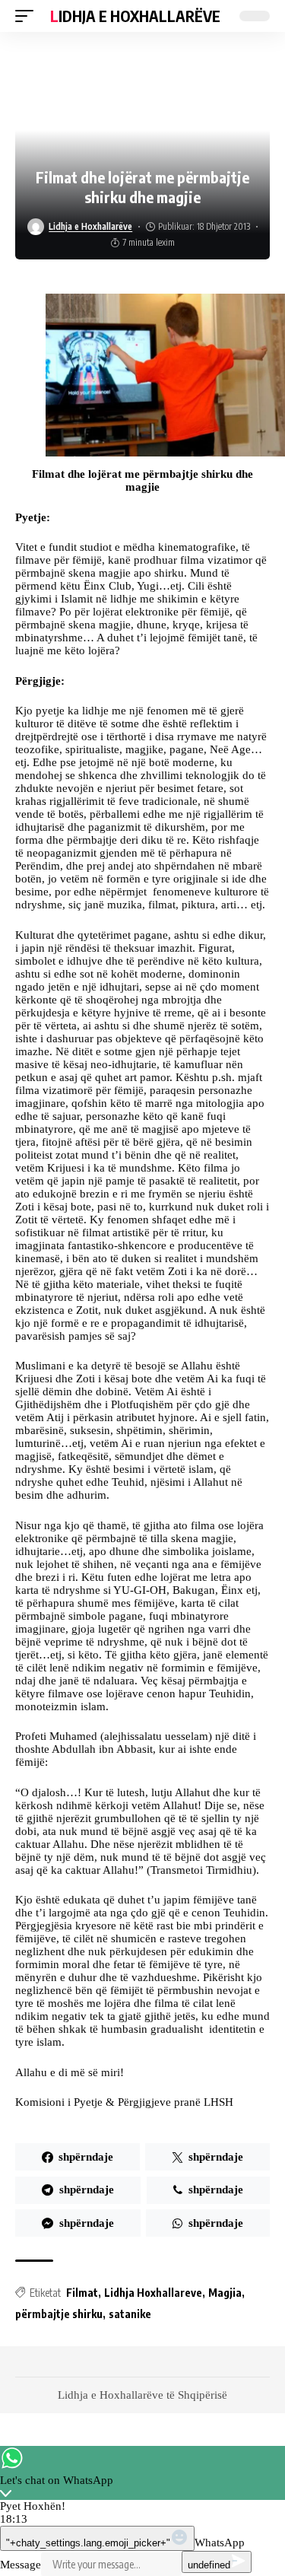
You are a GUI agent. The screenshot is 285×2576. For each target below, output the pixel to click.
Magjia (225, 2293)
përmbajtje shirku (59, 2314)
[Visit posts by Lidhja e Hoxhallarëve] (36, 227)
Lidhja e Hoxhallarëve (135, 16)
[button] (28, 16)
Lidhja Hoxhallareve (153, 2293)
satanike (130, 2314)
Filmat (82, 2293)
